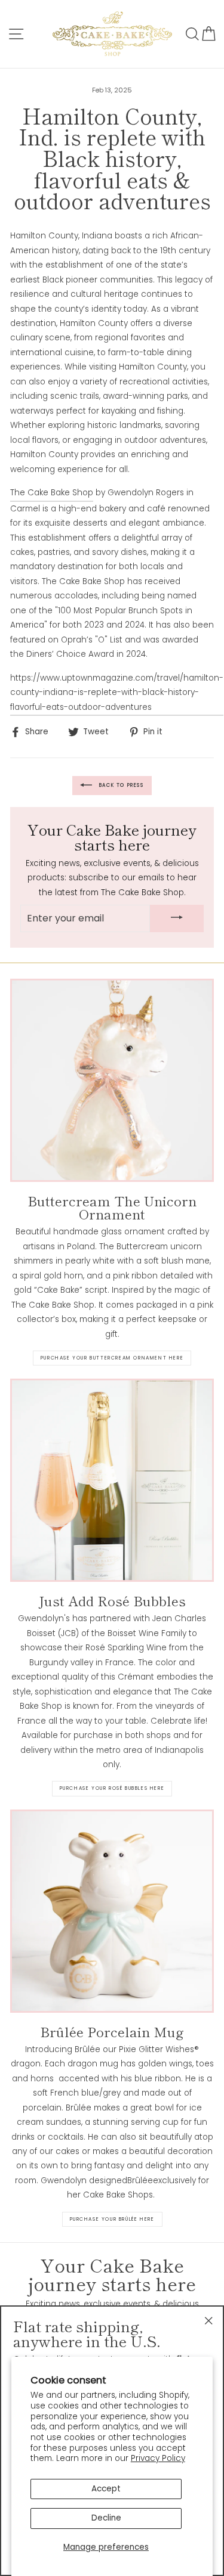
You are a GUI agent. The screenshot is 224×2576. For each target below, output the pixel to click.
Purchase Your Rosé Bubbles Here (112, 1788)
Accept (106, 2489)
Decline (106, 2518)
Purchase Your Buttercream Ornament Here (112, 1358)
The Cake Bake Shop (52, 493)
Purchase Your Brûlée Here (112, 2219)
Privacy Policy (158, 2458)
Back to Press (120, 785)
